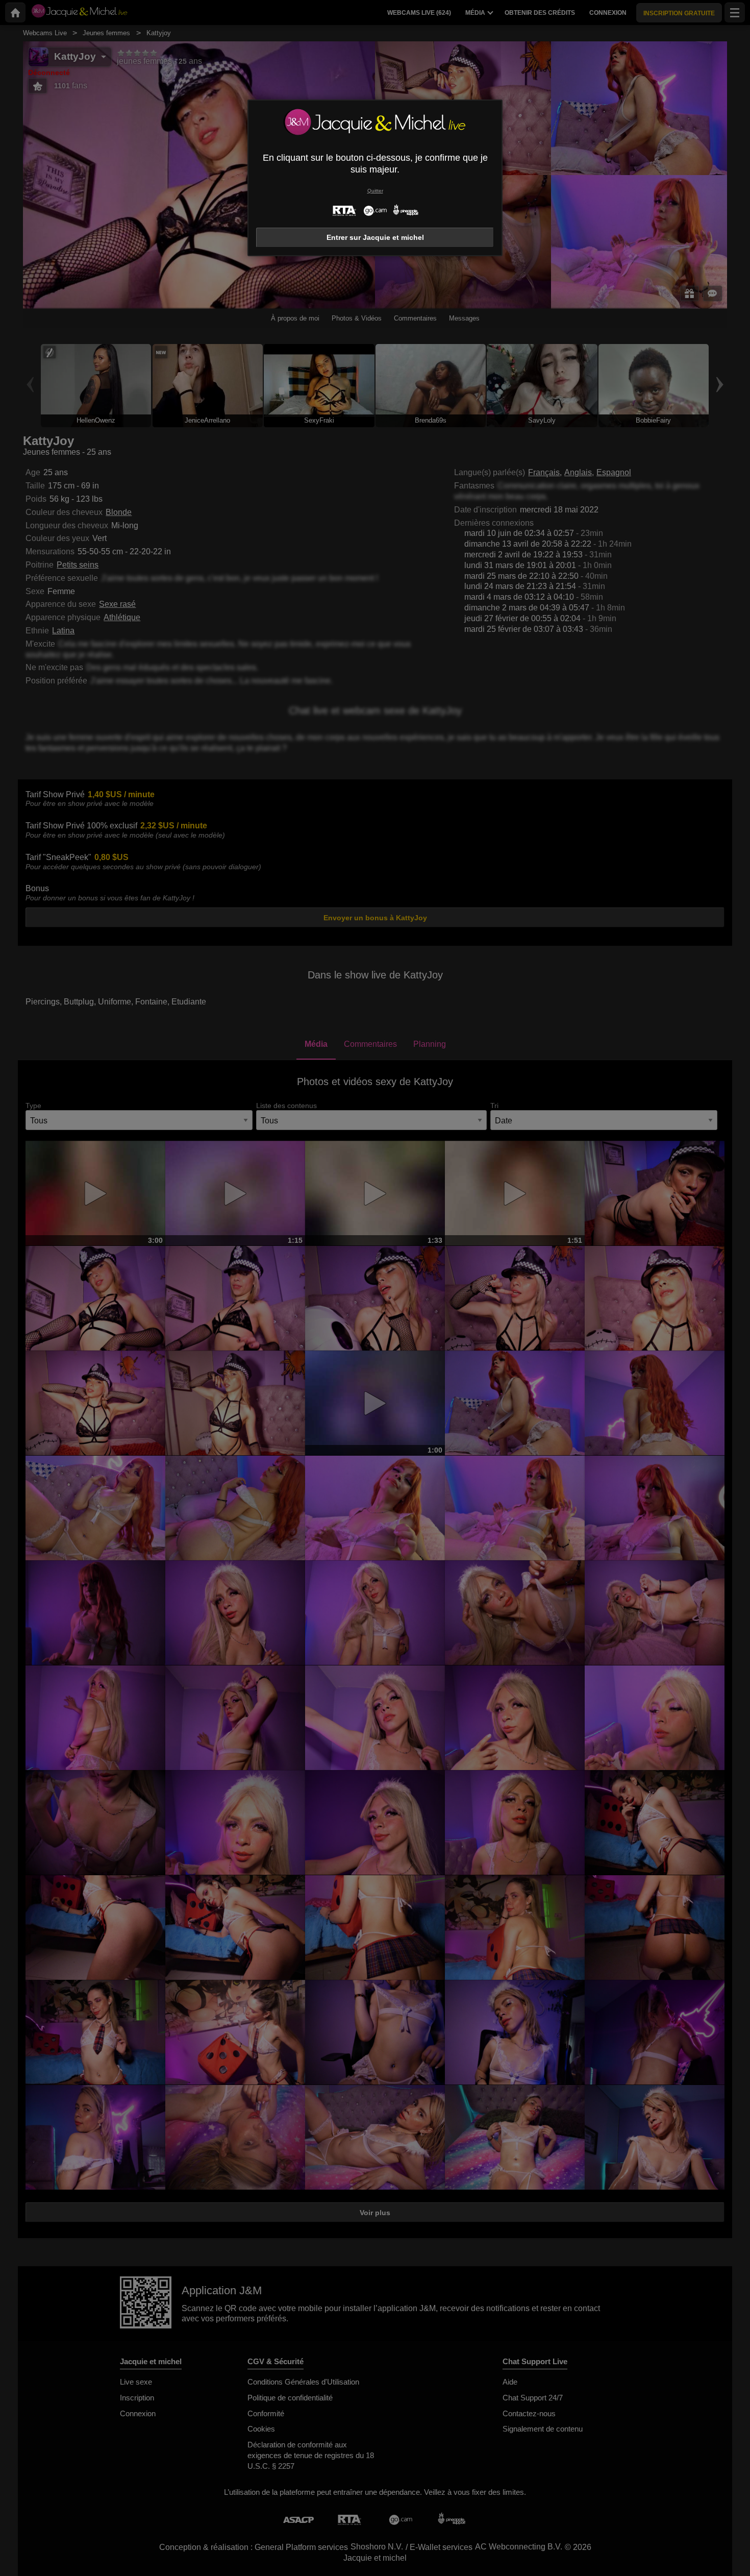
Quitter (375, 191)
